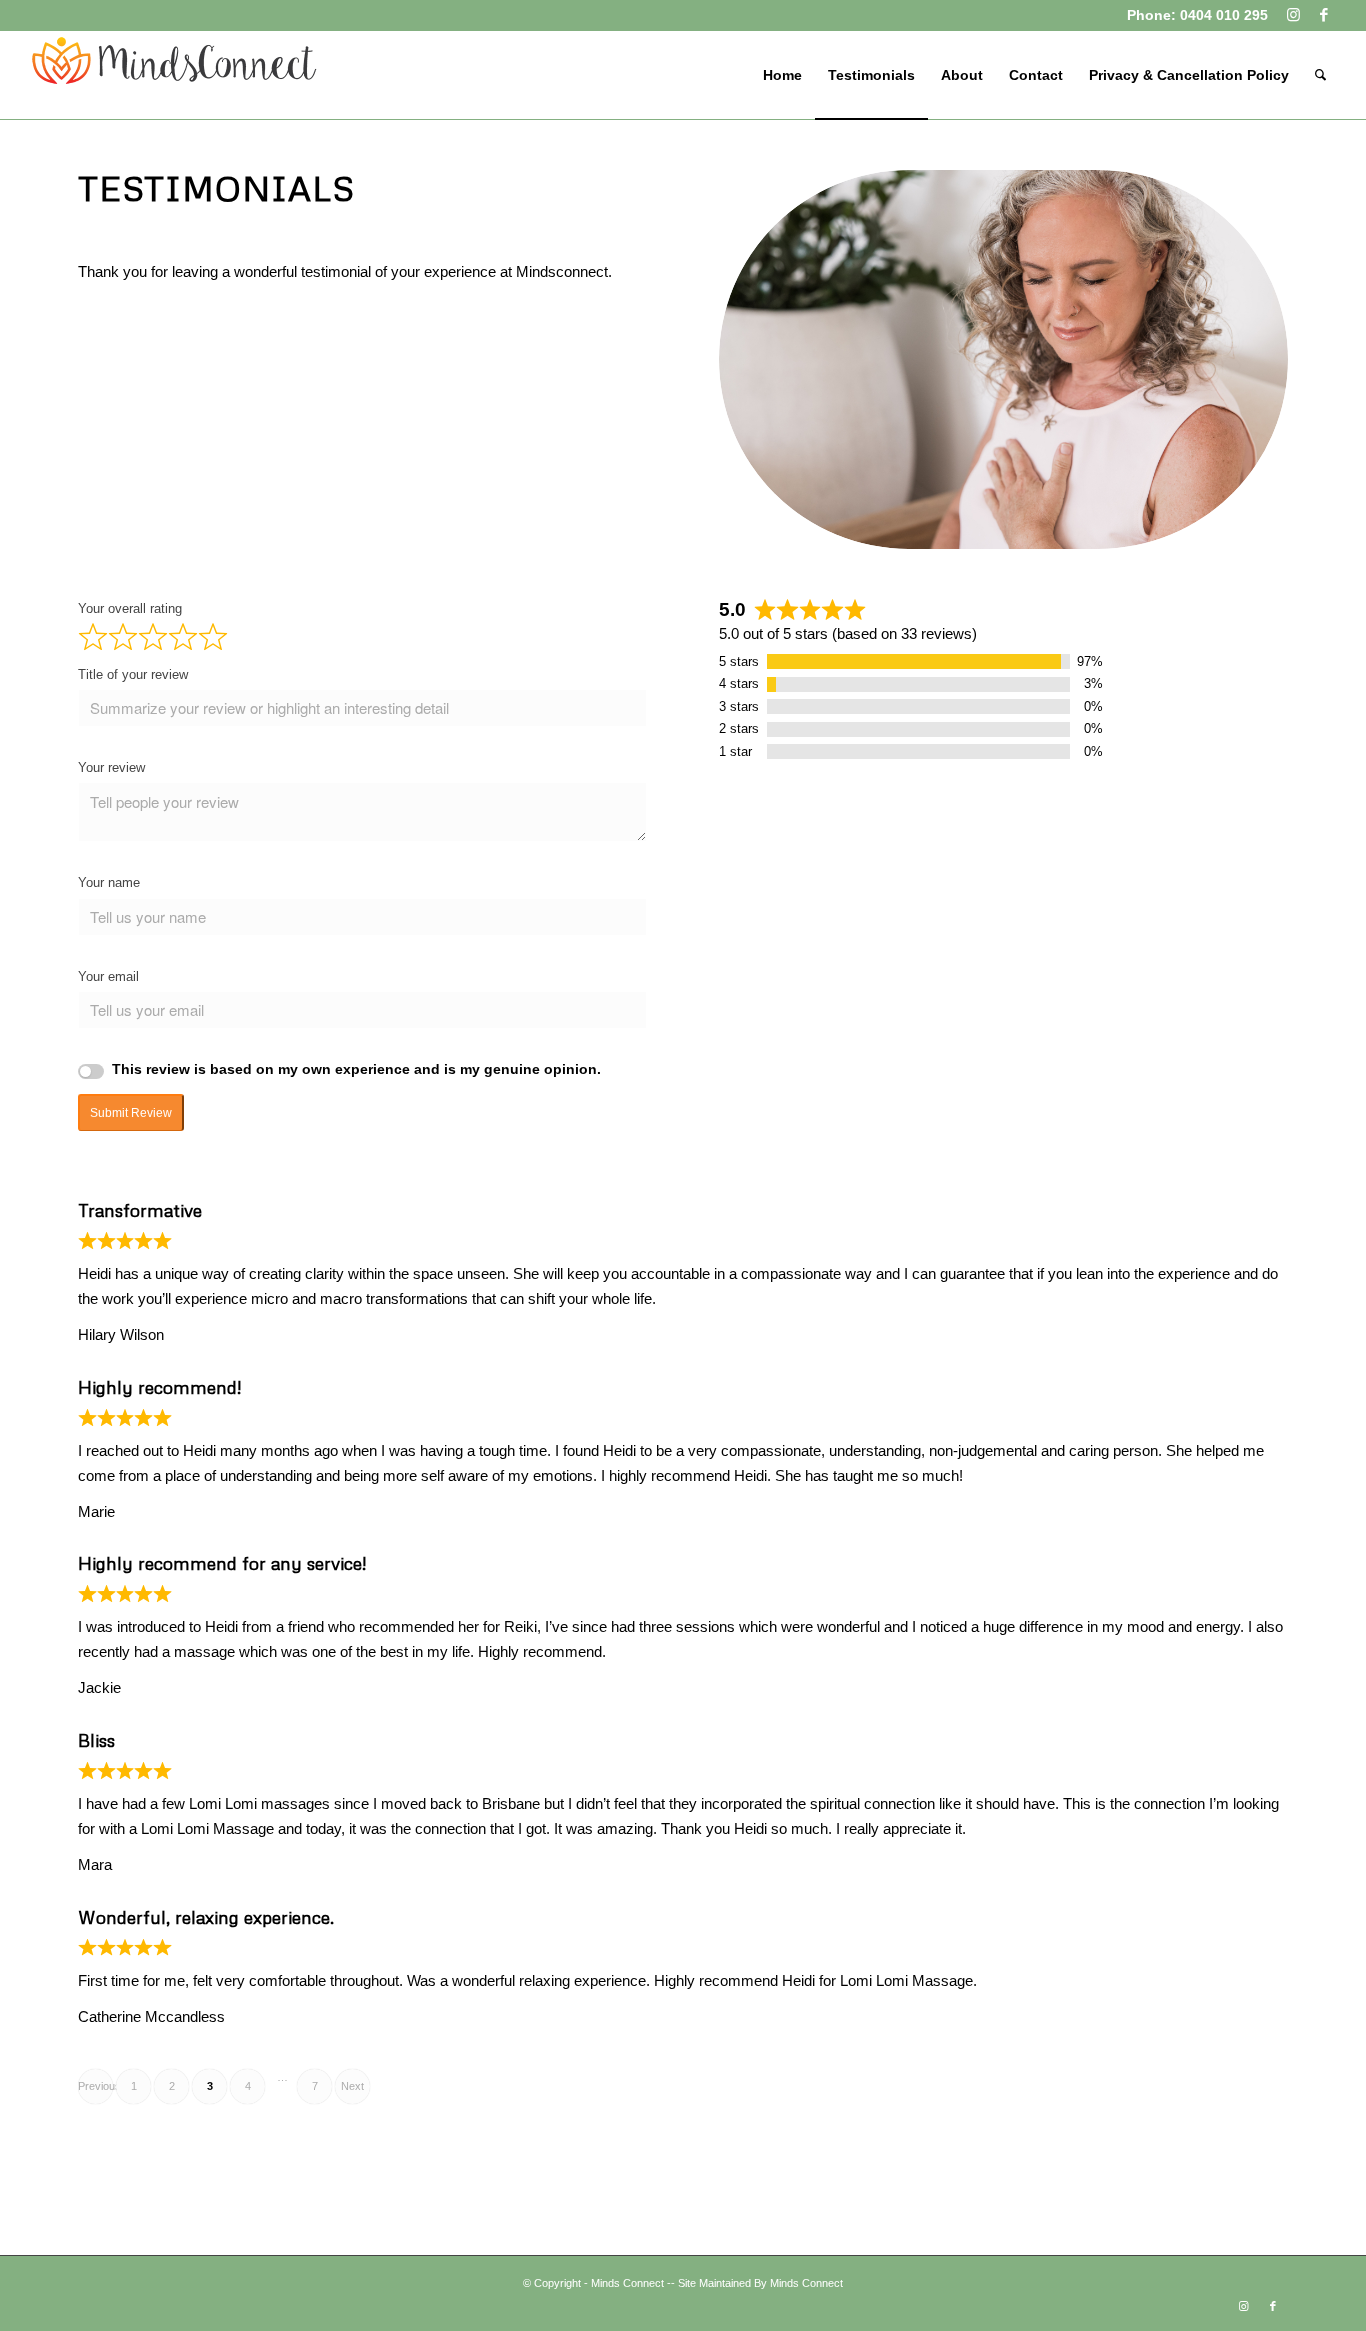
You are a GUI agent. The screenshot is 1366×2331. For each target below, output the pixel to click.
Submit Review (131, 1113)
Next (352, 2086)
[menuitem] (782, 75)
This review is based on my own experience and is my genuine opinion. (356, 1069)
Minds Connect (627, 2283)
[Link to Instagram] (1293, 15)
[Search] (1320, 75)
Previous (95, 2086)
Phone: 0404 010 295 (1197, 15)
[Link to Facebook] (1324, 15)
